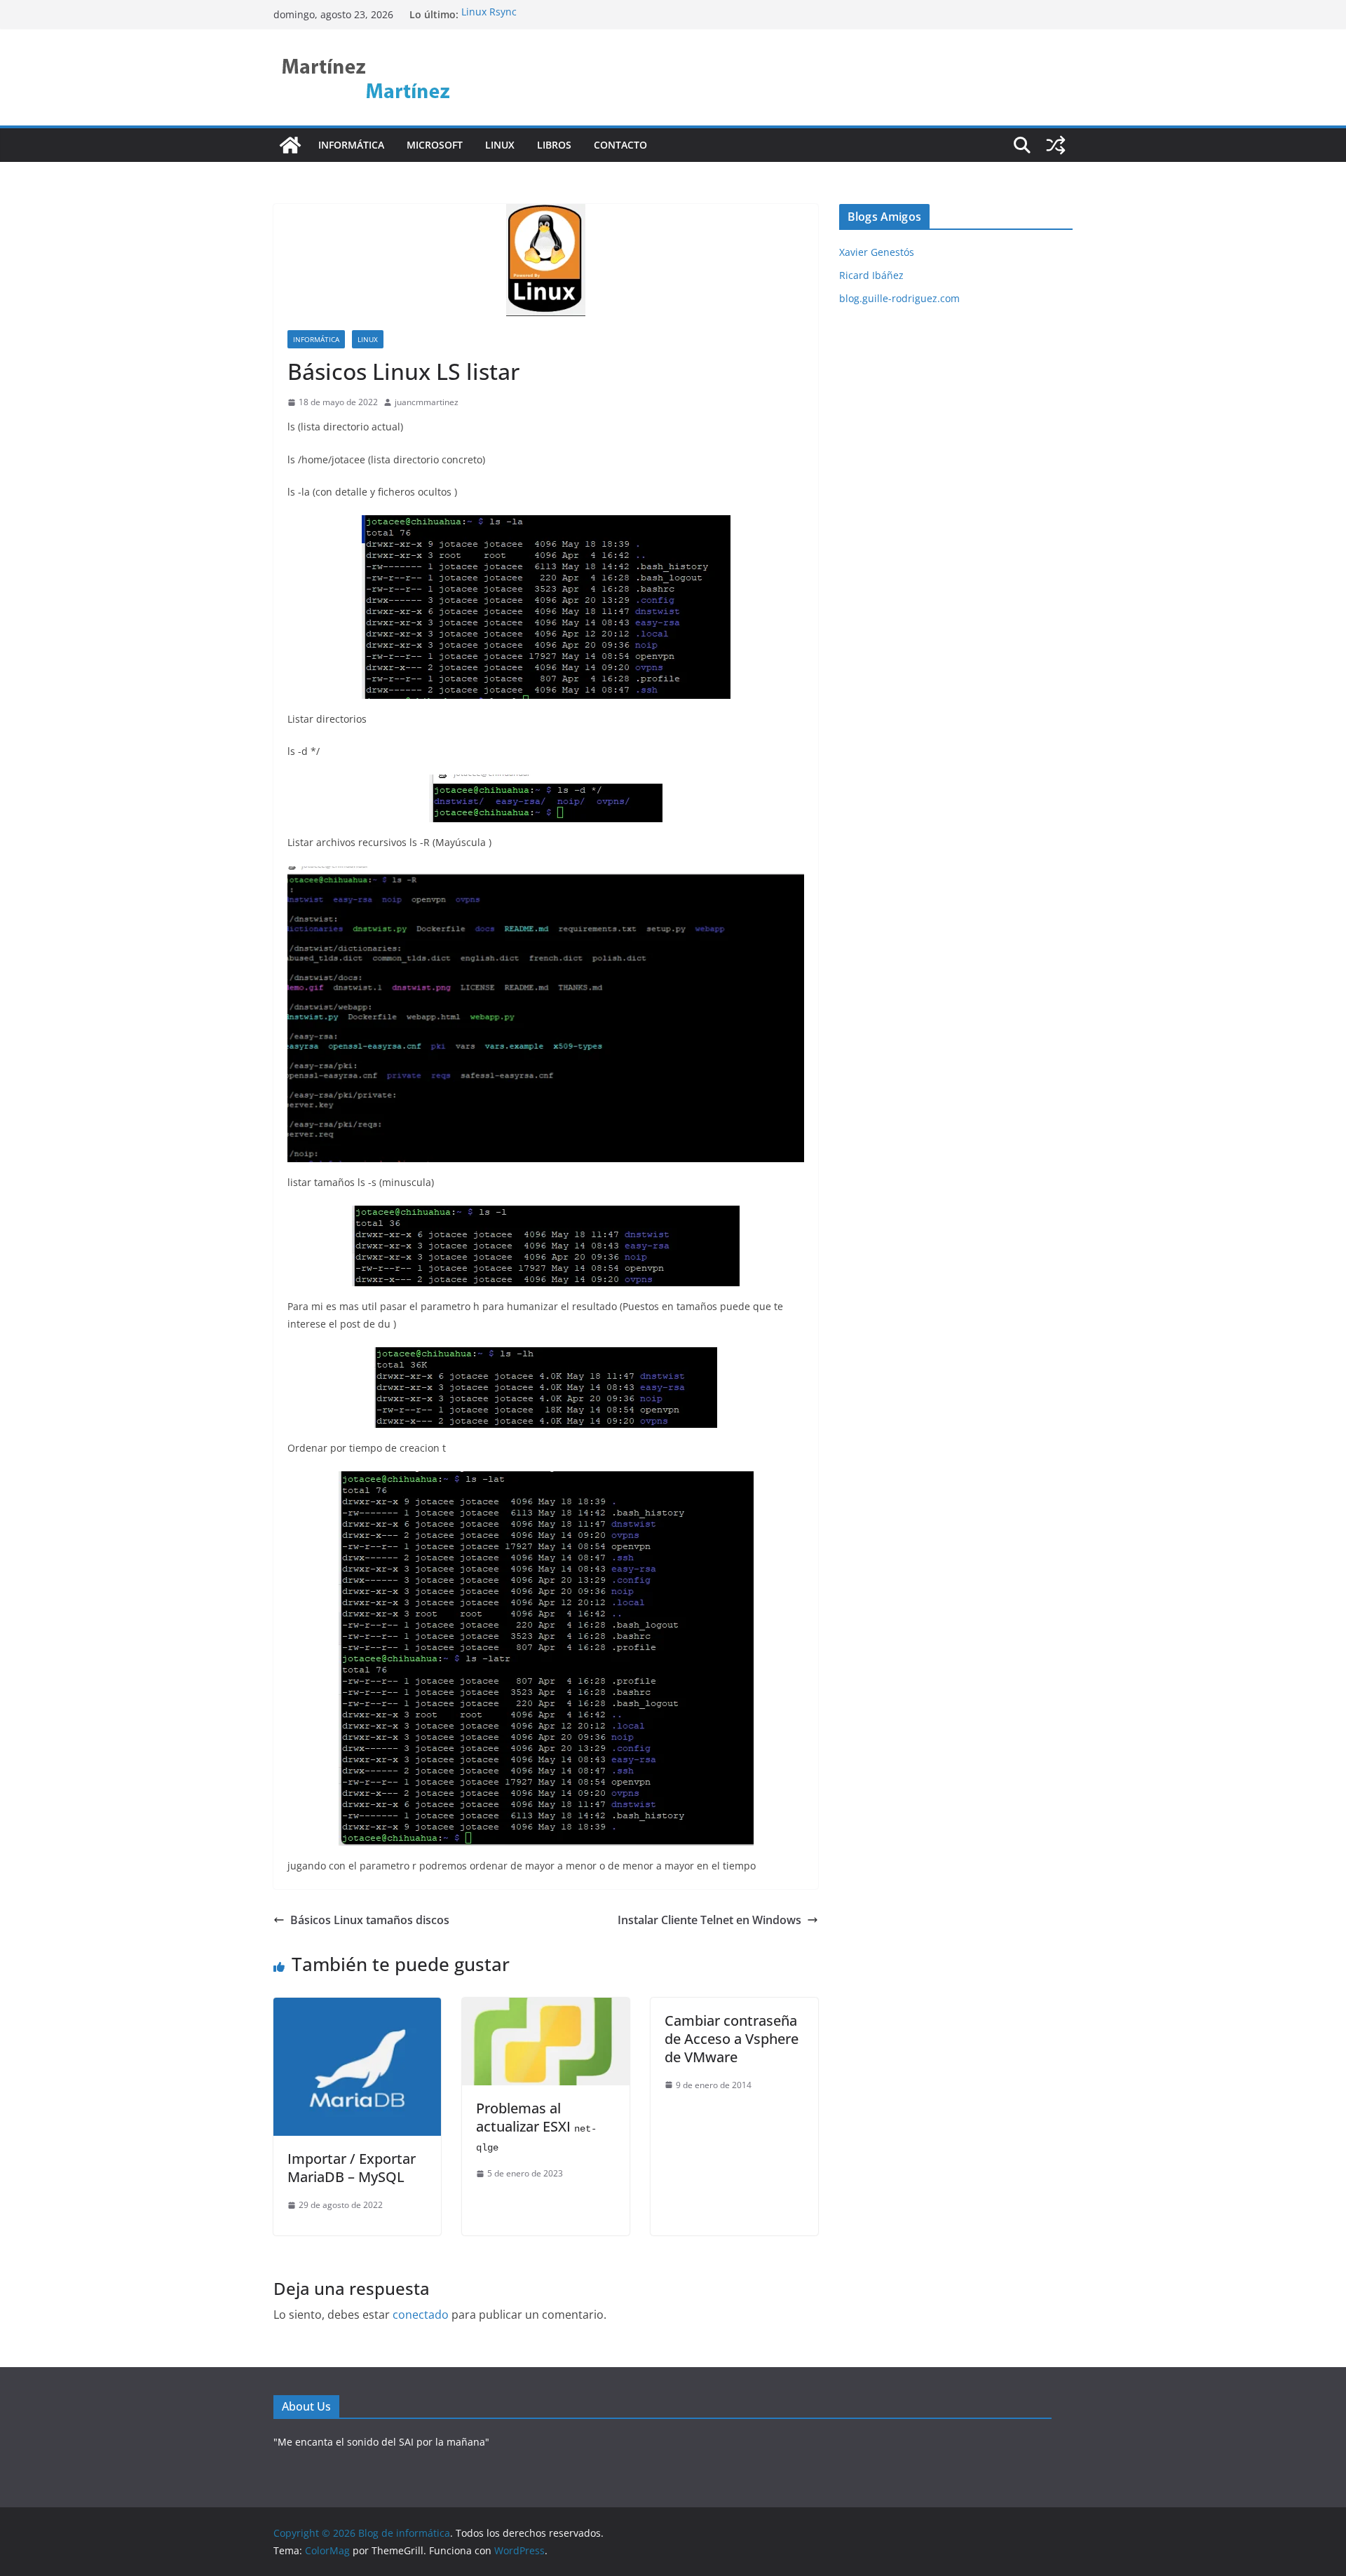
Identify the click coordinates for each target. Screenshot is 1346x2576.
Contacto (620, 145)
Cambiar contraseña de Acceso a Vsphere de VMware (732, 2039)
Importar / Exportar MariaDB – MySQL (352, 2168)
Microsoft (435, 145)
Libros (554, 145)
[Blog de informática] (290, 145)
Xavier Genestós (877, 252)
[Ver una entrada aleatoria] (1056, 145)
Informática (351, 145)
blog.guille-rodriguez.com (899, 298)
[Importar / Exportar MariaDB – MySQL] (357, 2008)
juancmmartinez (427, 402)
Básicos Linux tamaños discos (370, 1920)
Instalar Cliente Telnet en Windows (709, 1920)
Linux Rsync (489, 14)
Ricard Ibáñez (871, 275)
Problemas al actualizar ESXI (536, 2126)
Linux (500, 145)
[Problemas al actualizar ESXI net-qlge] (546, 2008)
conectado (421, 2315)
